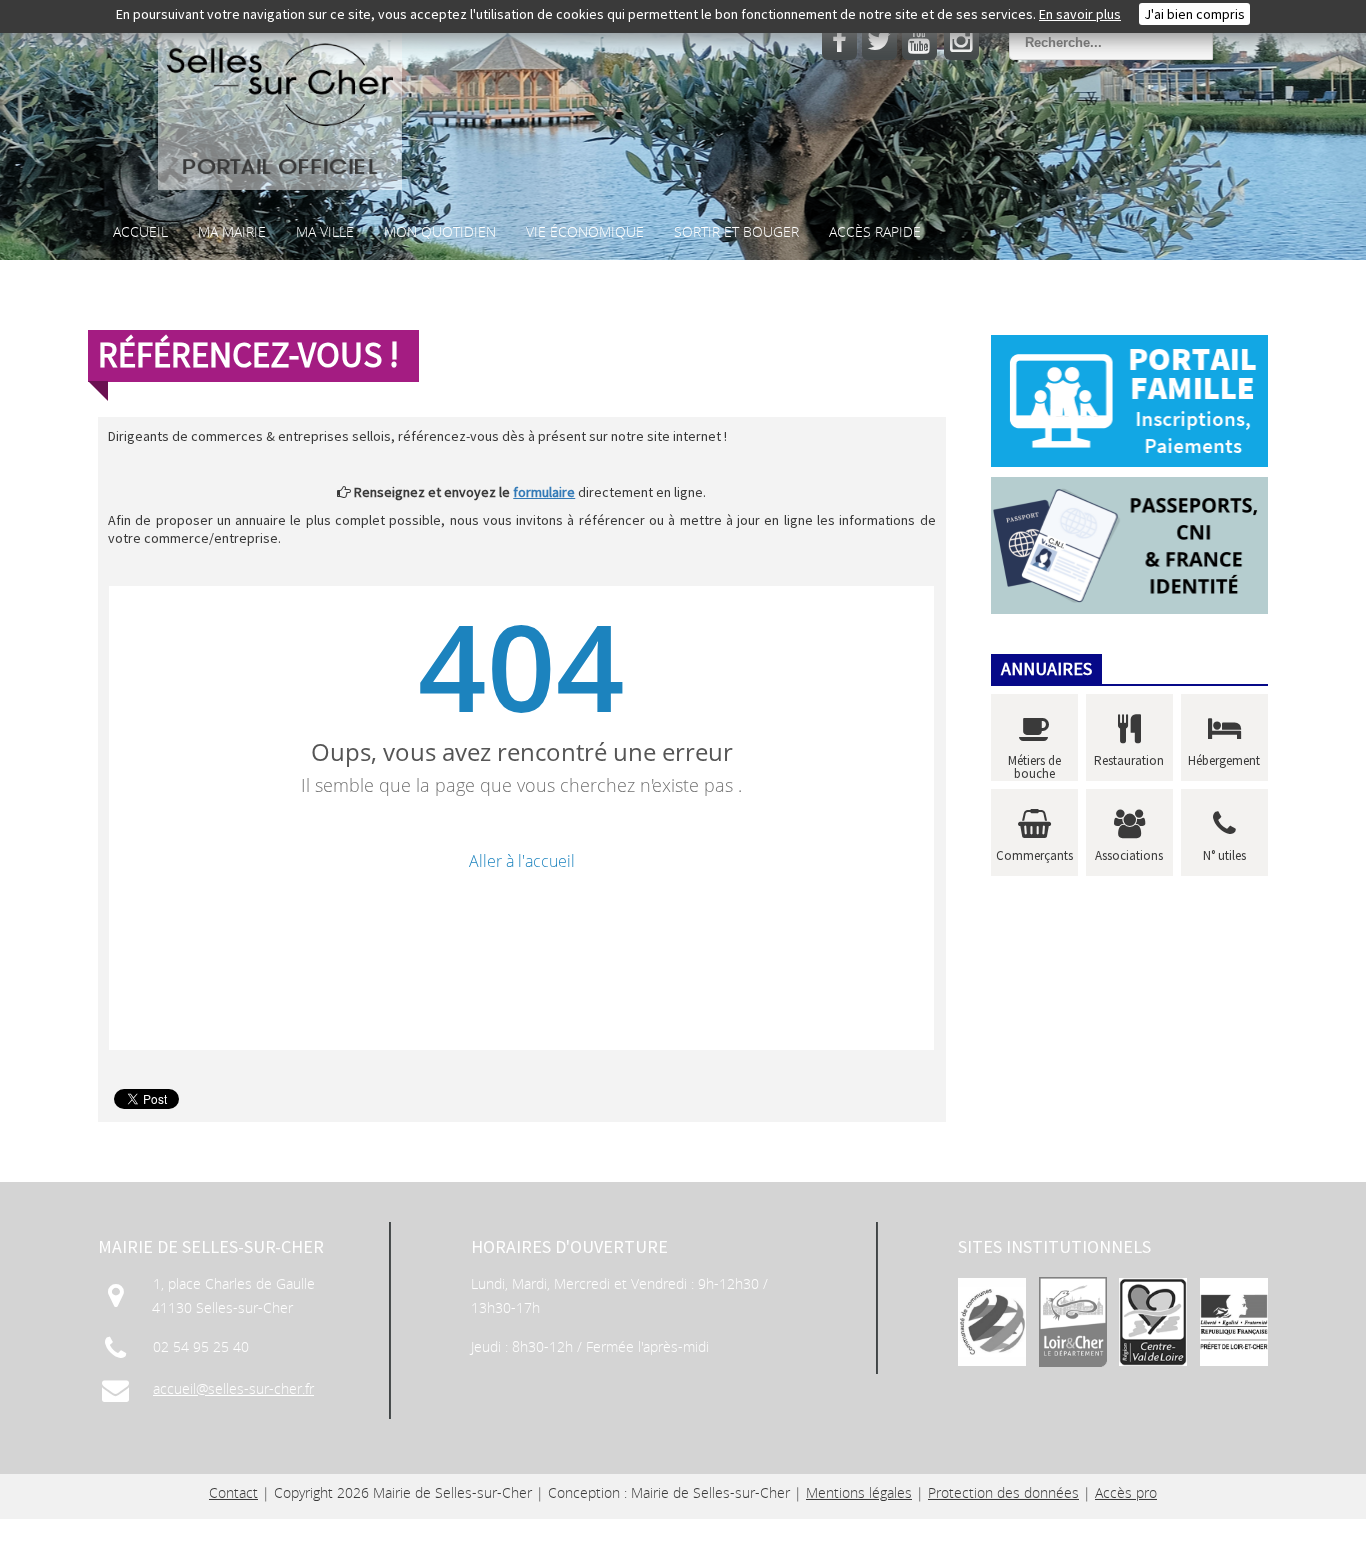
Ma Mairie (232, 231)
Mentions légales (859, 1492)
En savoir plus (1080, 14)
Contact (233, 1492)
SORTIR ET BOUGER (736, 231)
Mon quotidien (440, 231)
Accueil (140, 231)
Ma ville (325, 231)
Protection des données (1003, 1492)
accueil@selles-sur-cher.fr (233, 1388)
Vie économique (585, 231)
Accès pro (1126, 1492)
